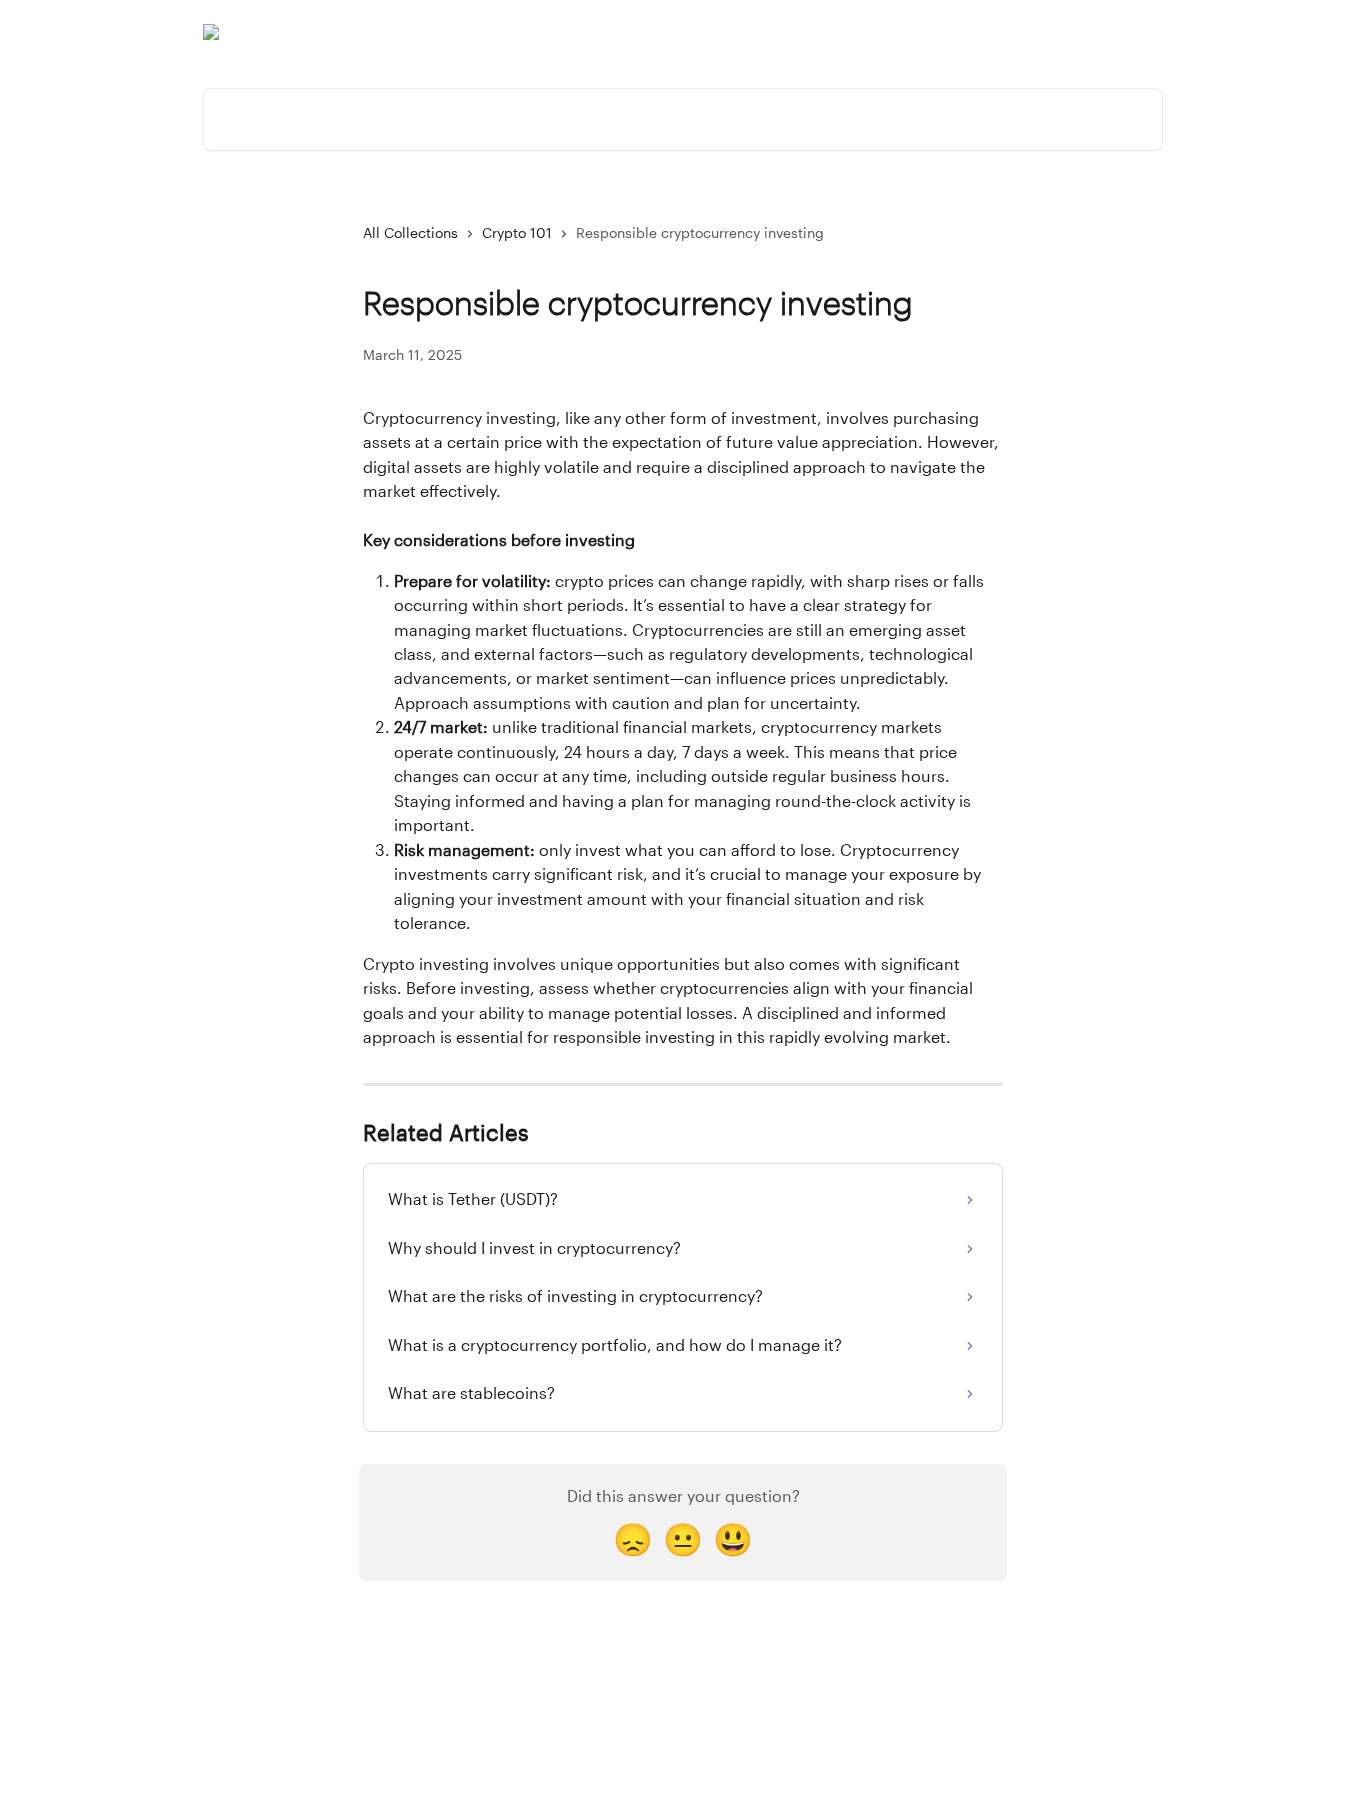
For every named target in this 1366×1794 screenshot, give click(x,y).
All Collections (410, 234)
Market (968, 32)
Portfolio (894, 32)
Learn (1033, 32)
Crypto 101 (517, 234)
